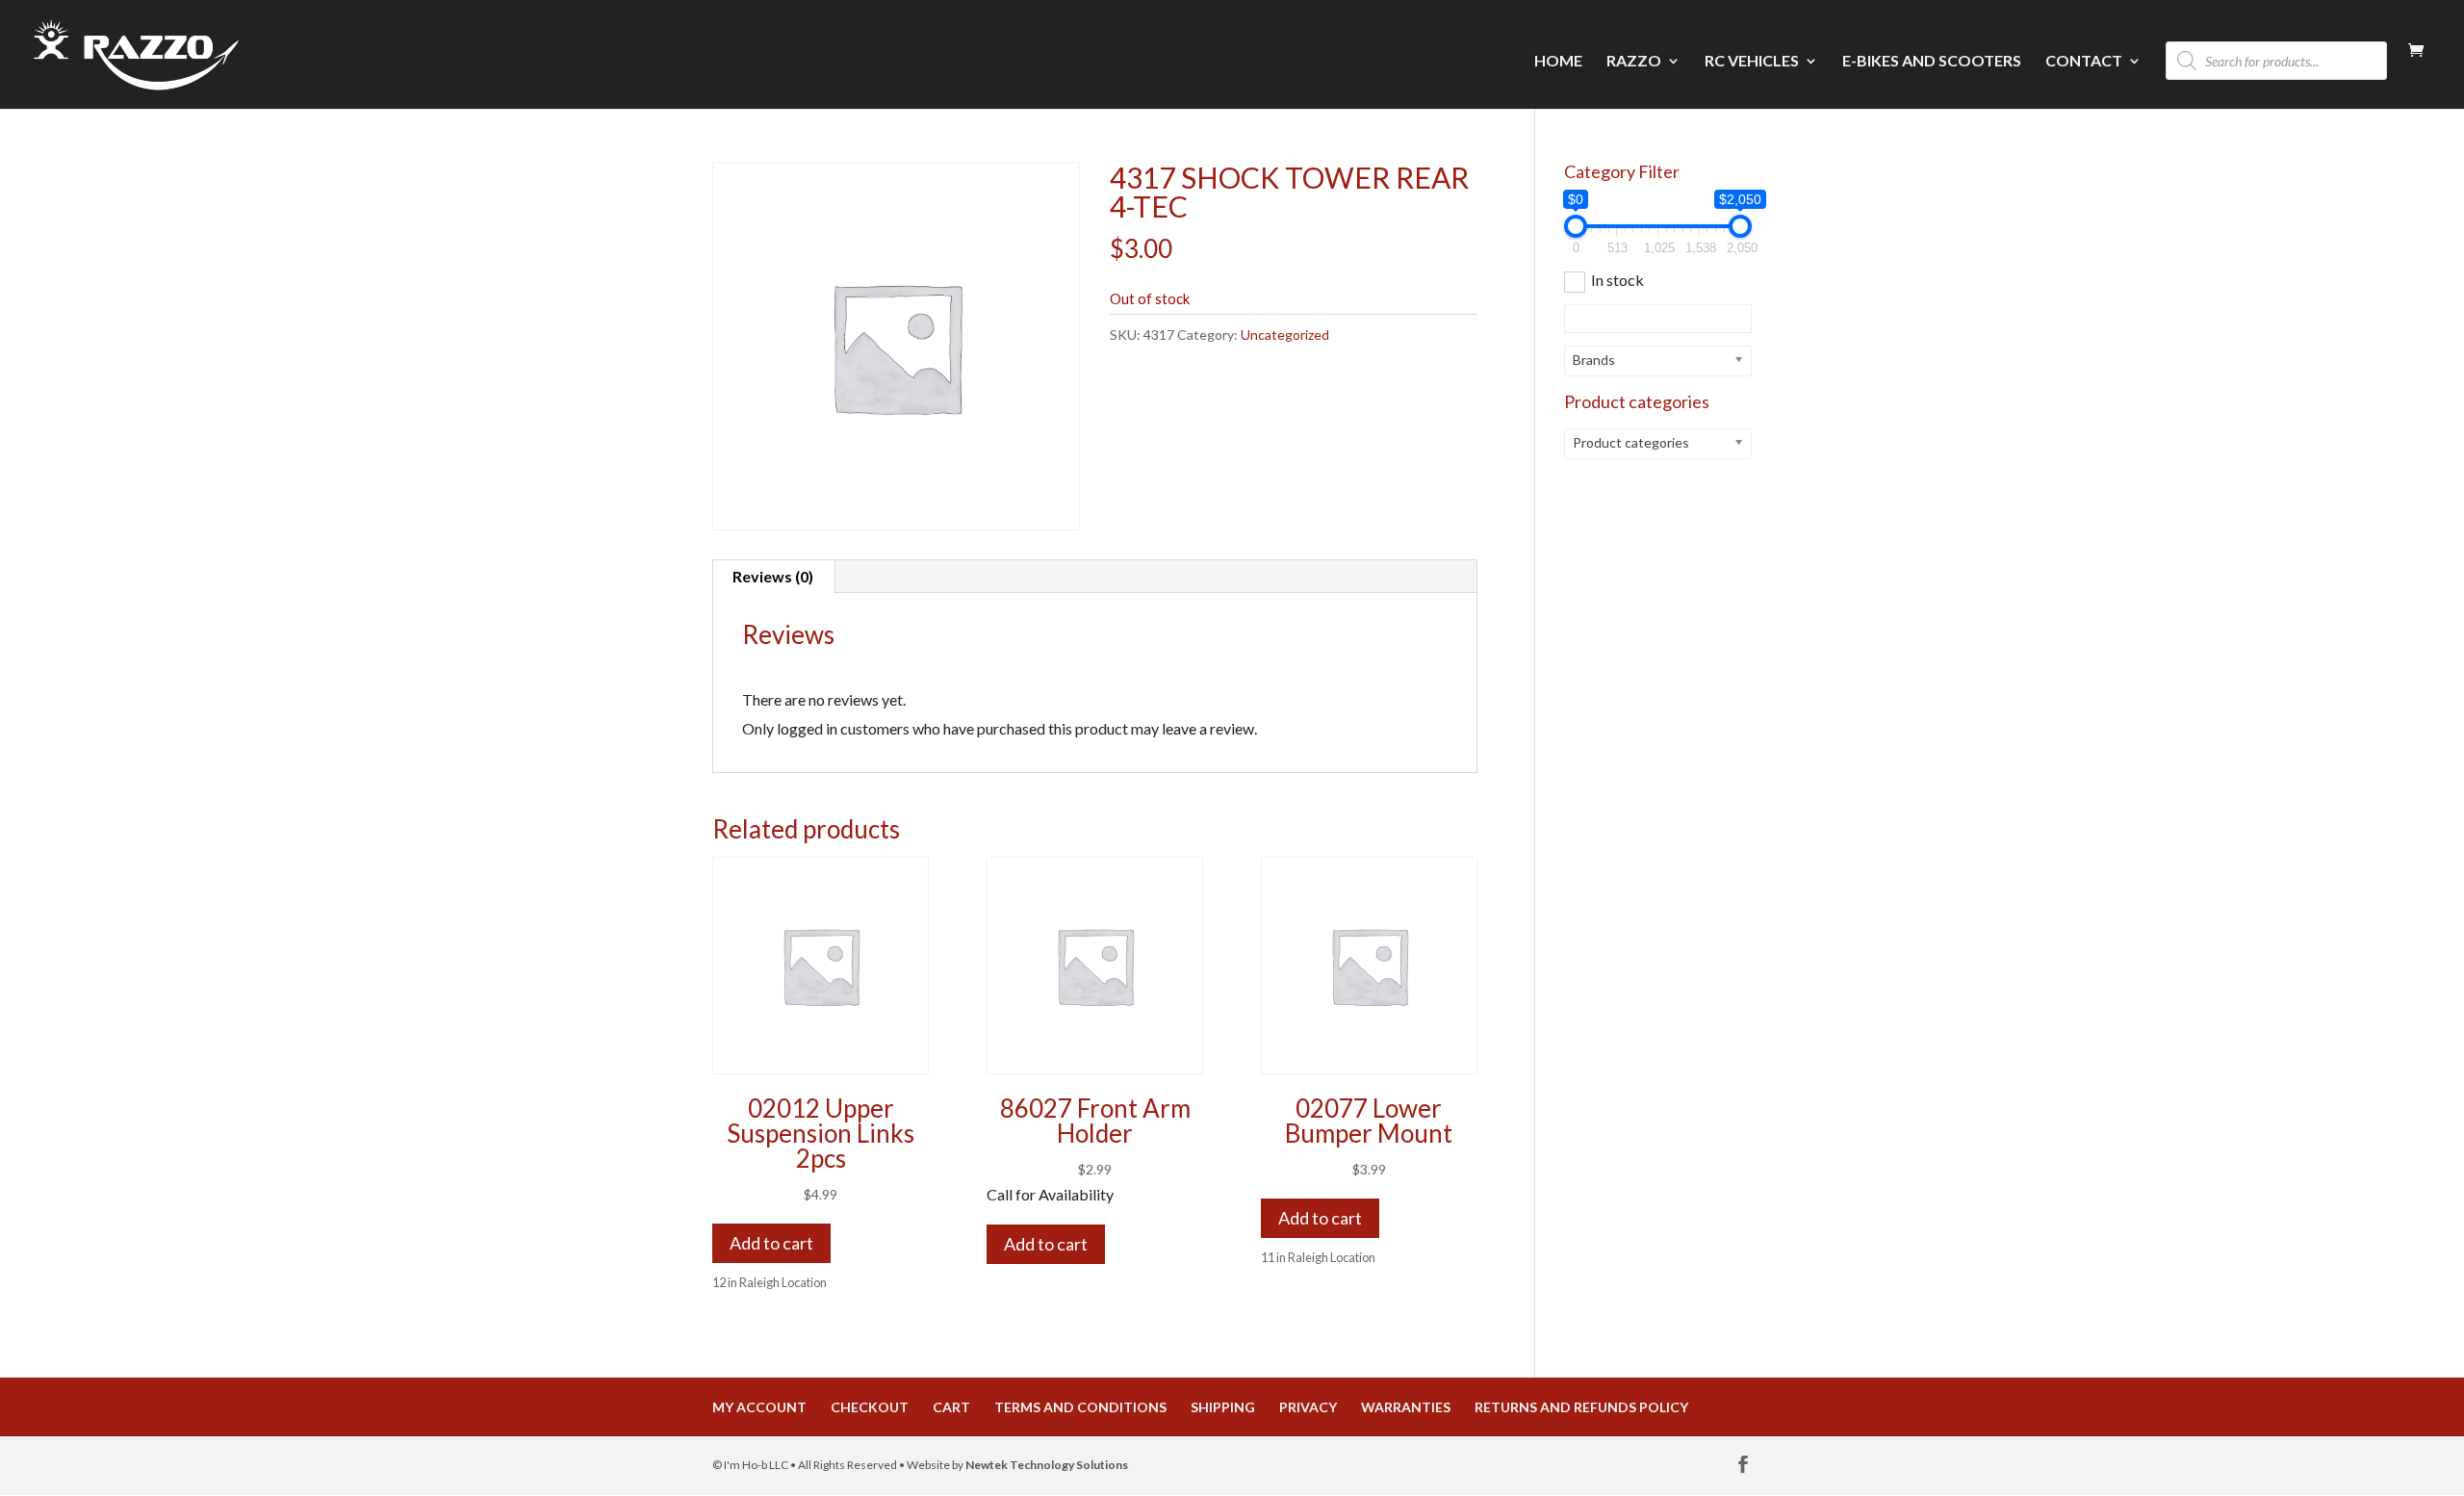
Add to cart (1046, 1244)
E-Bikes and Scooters (1932, 62)
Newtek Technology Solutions (1047, 1465)
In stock (1617, 280)
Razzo (1634, 62)
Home (1558, 62)
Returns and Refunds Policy (1581, 1407)
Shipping (1223, 1407)
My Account (759, 1407)
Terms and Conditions (1080, 1407)
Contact (2084, 62)
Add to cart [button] (771, 1243)
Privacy (1308, 1407)
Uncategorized (1285, 335)
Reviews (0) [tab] (773, 576)
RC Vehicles (1752, 62)
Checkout (870, 1407)
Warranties (1406, 1407)
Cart (951, 1407)
